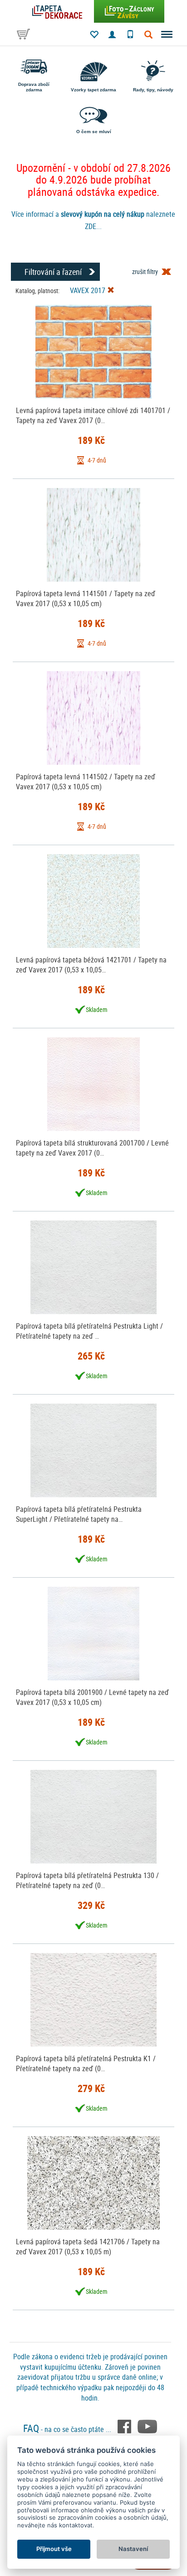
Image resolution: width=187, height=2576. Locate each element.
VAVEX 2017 (89, 290)
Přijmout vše (54, 2549)
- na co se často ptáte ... (68, 2429)
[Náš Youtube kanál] (147, 2426)
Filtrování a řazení (53, 272)
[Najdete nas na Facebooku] (125, 2426)
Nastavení (133, 2549)
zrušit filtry (145, 272)
